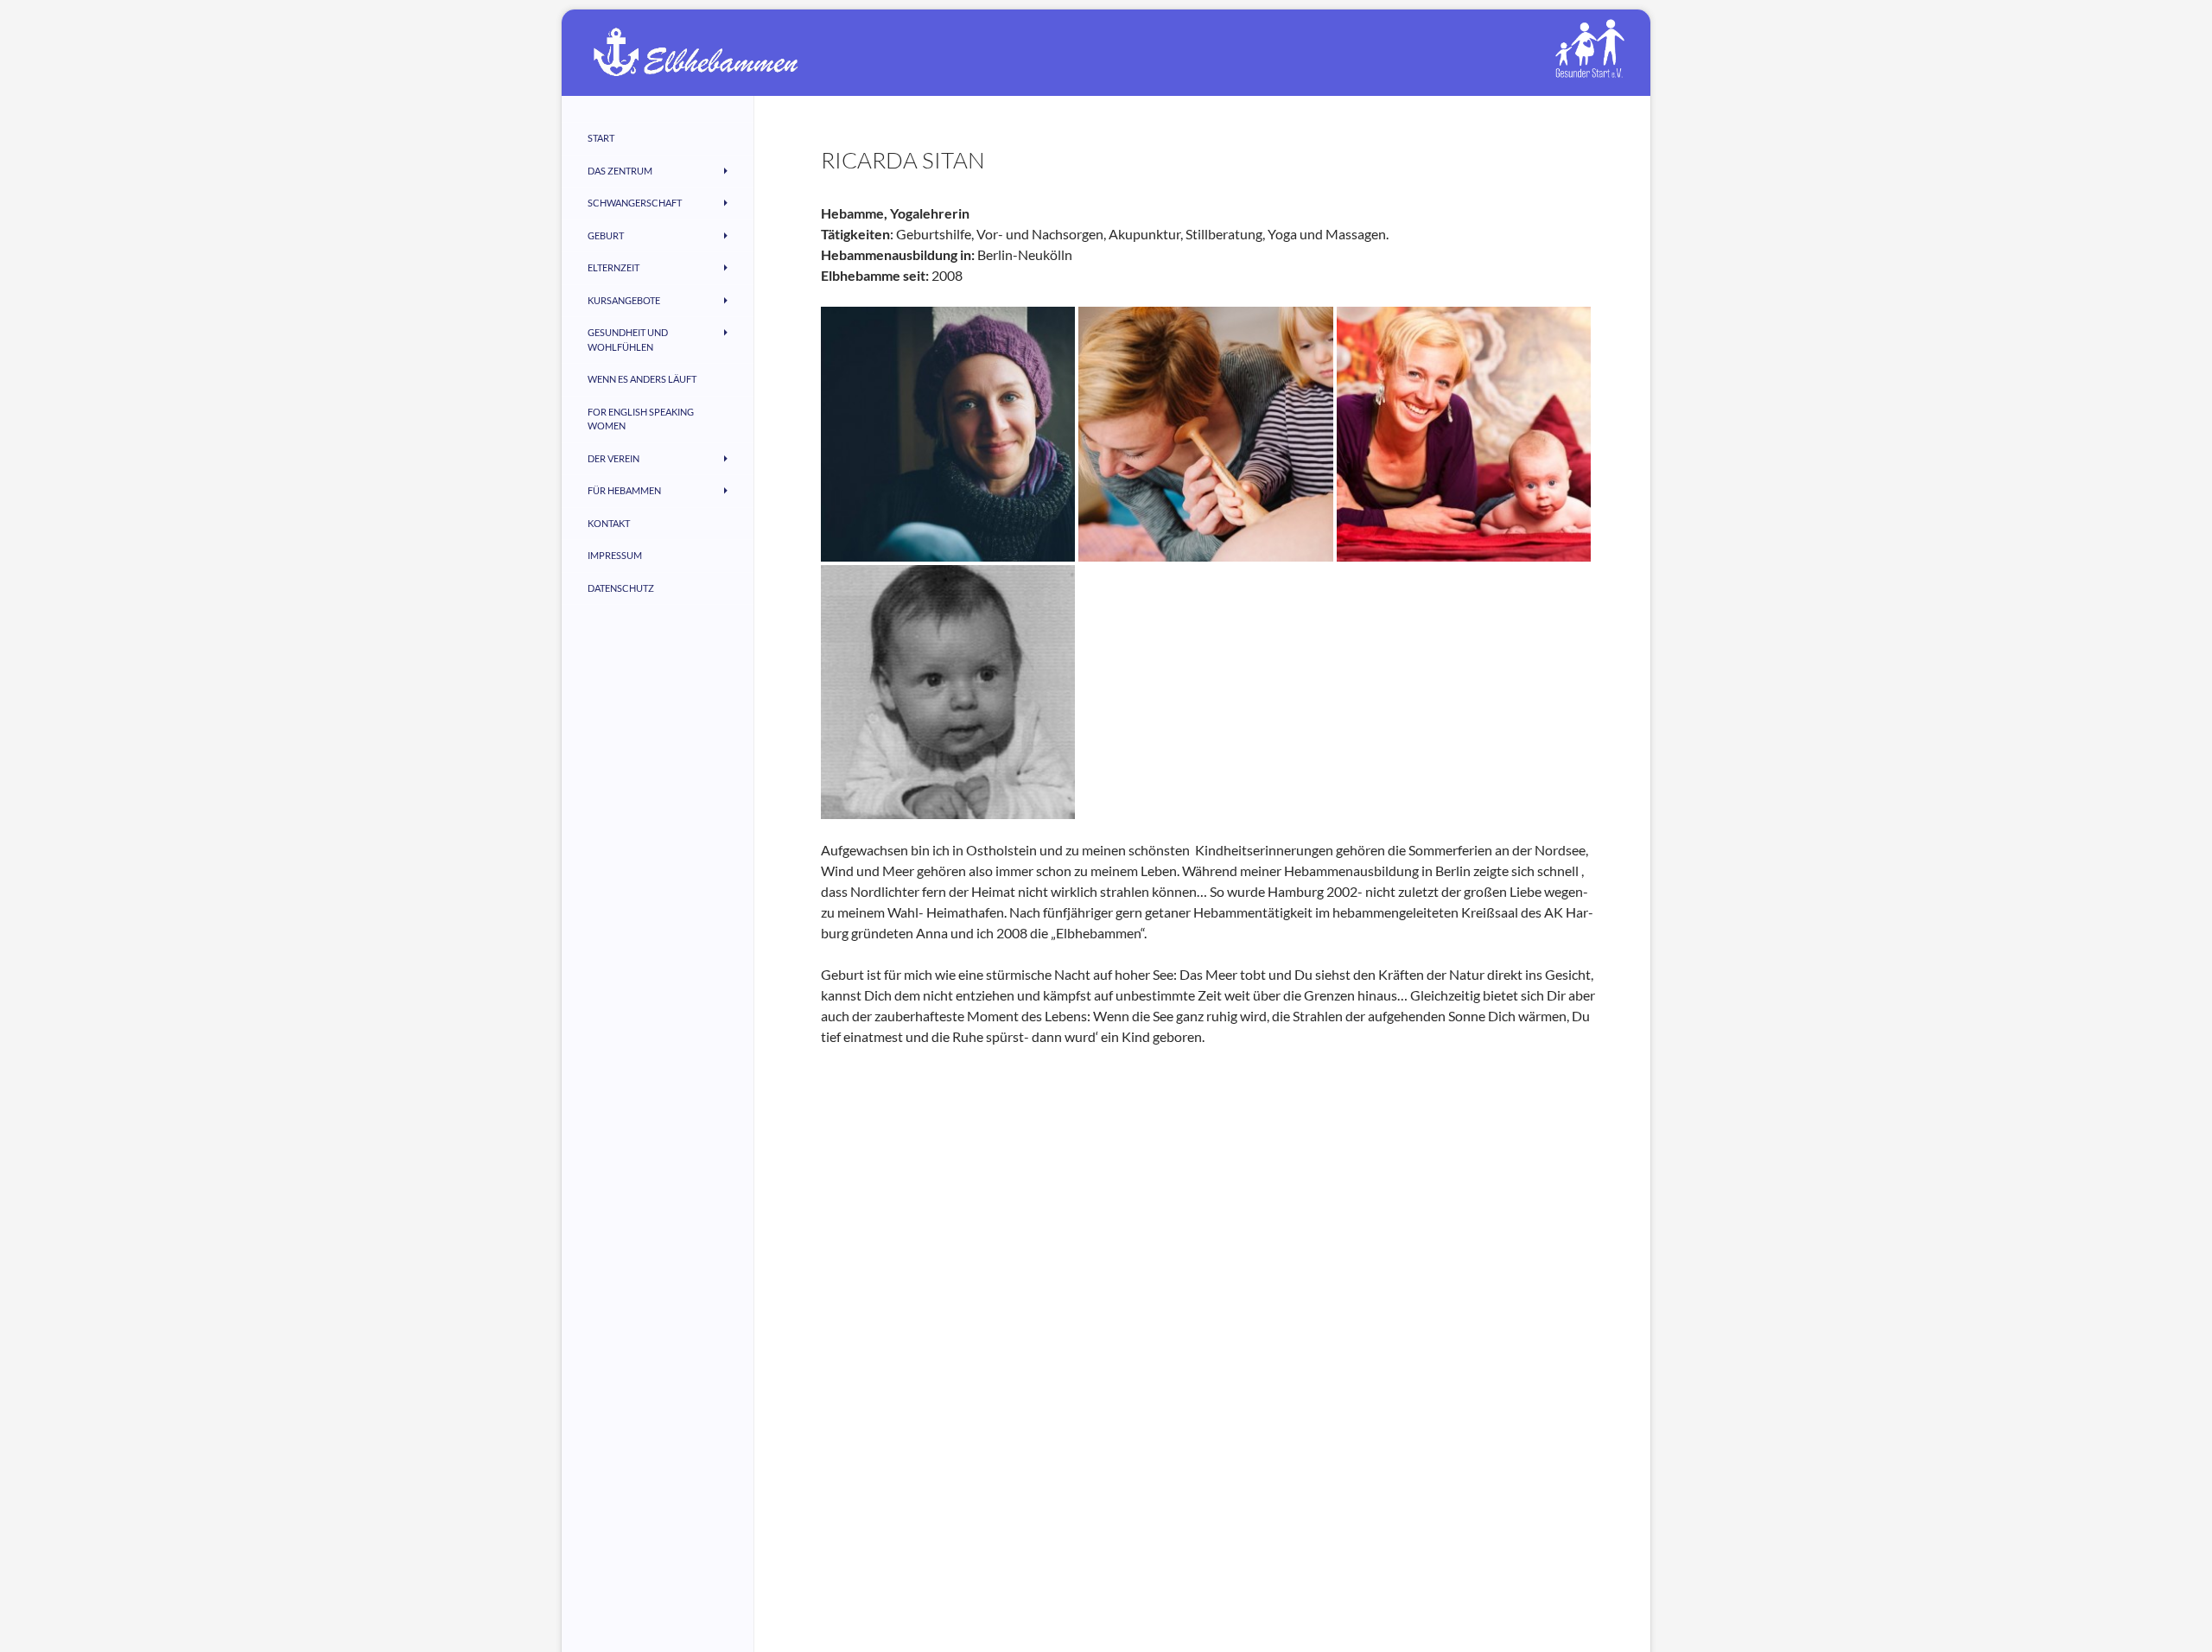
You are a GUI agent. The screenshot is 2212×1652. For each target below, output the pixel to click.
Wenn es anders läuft (642, 379)
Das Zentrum (620, 171)
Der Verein (613, 458)
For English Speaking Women (641, 419)
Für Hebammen (624, 490)
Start (601, 138)
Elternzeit (613, 267)
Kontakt (609, 523)
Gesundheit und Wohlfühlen (628, 340)
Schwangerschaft (635, 203)
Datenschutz (621, 588)
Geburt (606, 235)
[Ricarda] (1205, 432)
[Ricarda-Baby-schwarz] (948, 690)
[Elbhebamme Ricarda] (1464, 432)
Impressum (615, 555)
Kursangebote (624, 300)
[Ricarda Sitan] (948, 432)
